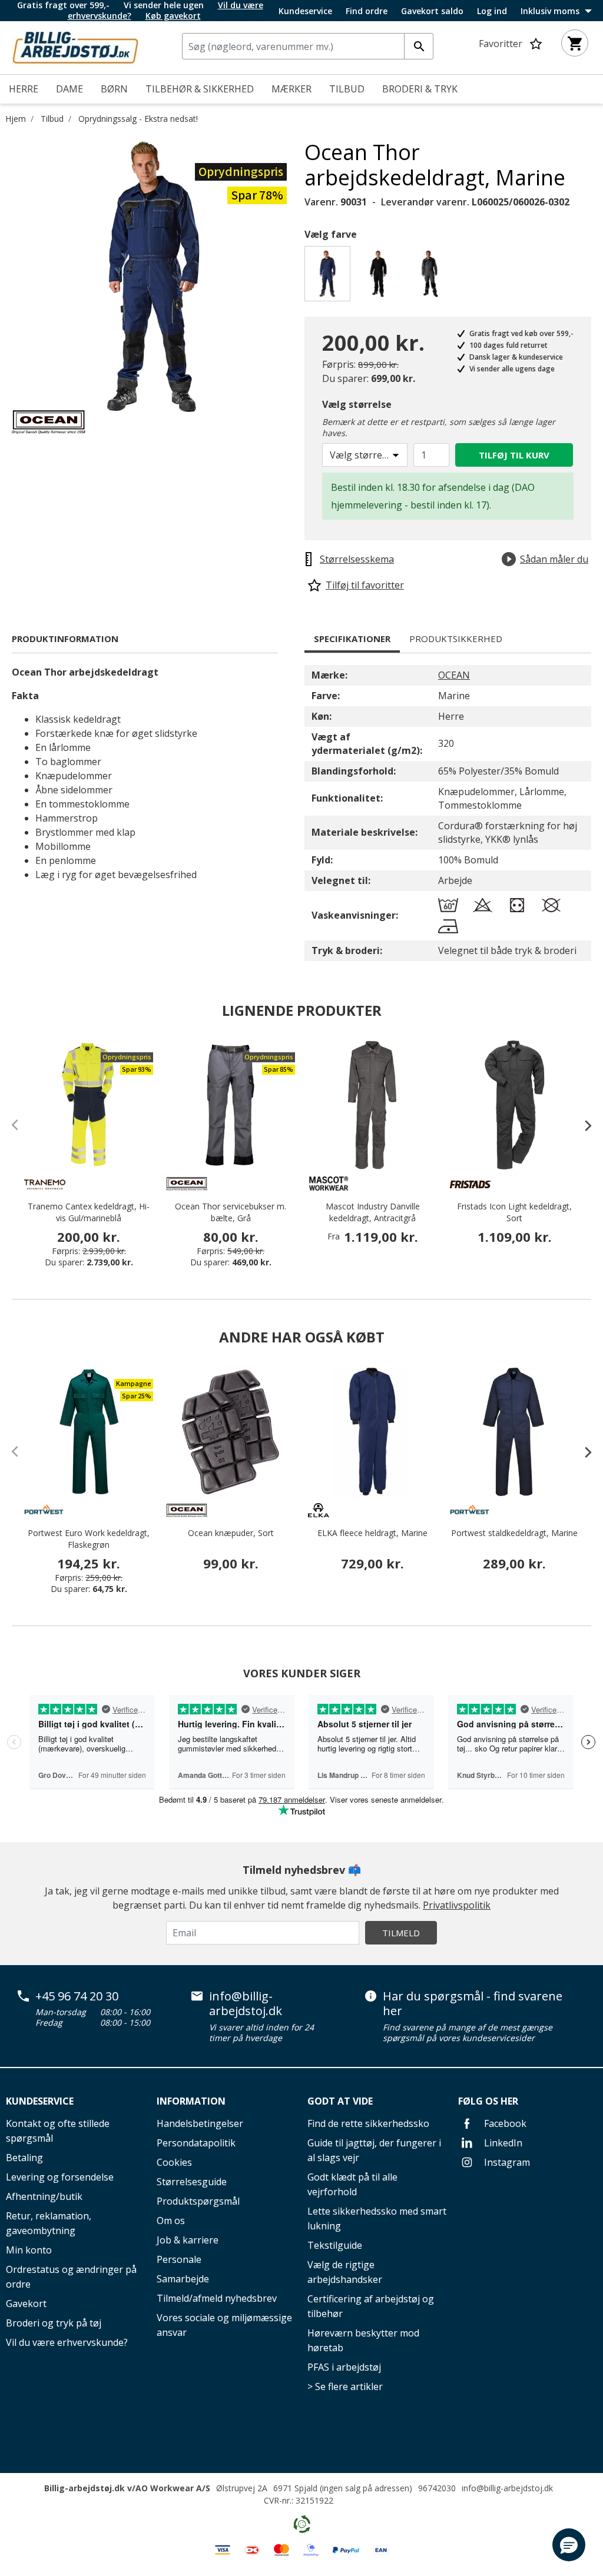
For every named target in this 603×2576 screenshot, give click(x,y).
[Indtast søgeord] (419, 46)
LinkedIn (502, 2143)
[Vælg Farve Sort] (380, 277)
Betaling (24, 2158)
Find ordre (367, 11)
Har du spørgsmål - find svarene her (473, 2004)
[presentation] (582, 1125)
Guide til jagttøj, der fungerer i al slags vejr (374, 2150)
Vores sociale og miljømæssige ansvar (224, 2325)
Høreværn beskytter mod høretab (363, 2340)
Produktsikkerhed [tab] (456, 639)
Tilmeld (401, 1933)
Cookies (174, 2162)
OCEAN (454, 675)
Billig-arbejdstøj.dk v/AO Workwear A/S (127, 2488)
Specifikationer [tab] (352, 639)
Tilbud (52, 119)
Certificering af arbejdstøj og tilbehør (371, 2306)
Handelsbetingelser (200, 2123)
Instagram (506, 2162)
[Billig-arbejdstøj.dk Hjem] (75, 46)
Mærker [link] (291, 89)
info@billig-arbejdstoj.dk (246, 2004)
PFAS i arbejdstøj (344, 2367)
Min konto (29, 2250)
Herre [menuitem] (24, 89)
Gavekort (26, 2304)
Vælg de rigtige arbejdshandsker (345, 2272)
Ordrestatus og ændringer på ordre (71, 2277)
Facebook (504, 2123)
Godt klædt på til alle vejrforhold (352, 2184)
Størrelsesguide (192, 2182)
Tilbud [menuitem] (347, 89)
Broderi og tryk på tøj (54, 2323)
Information (191, 2101)
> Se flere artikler (345, 2386)
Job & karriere (188, 2240)
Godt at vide (340, 2101)
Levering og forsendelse (60, 2177)
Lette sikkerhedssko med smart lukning (377, 2218)
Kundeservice (305, 11)
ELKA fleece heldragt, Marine (372, 1533)
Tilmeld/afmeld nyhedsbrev (217, 2298)
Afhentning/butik (44, 2196)
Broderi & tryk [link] (420, 89)
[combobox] (308, 46)
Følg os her (488, 2101)
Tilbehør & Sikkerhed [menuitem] (200, 89)
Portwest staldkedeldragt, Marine (514, 1533)
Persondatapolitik (196, 2143)
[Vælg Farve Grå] (431, 277)
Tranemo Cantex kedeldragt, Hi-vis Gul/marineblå (89, 1212)
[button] (569, 2545)
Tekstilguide (335, 2245)
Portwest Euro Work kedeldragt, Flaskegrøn (89, 1539)
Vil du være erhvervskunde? (67, 2342)
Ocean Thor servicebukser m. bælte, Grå (231, 1212)
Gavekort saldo (432, 11)
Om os (171, 2221)
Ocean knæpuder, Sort (231, 1533)
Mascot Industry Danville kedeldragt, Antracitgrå (373, 1212)
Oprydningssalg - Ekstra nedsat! (138, 119)
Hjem (16, 119)
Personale (179, 2259)
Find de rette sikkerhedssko (368, 2123)
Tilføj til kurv (514, 455)
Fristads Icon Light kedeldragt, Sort (514, 1212)
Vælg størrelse (357, 404)
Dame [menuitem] (69, 89)
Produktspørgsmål (198, 2201)
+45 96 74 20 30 (77, 1996)
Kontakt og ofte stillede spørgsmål (58, 2131)
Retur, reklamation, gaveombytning (49, 2223)
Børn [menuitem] (114, 89)
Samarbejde (183, 2279)
